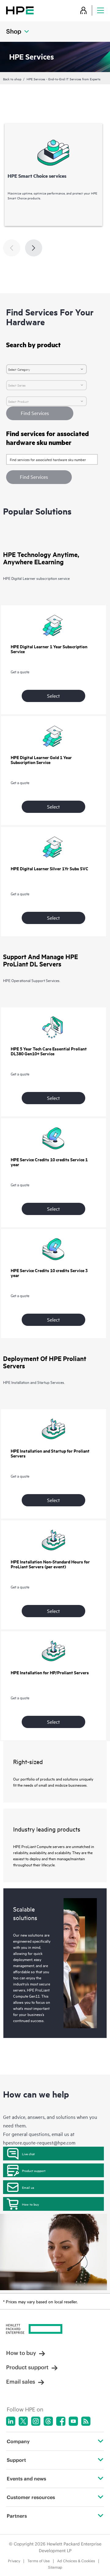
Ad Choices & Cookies (76, 2561)
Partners (17, 2516)
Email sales (21, 2382)
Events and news (26, 2479)
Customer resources (31, 2497)
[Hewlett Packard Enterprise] (20, 10)
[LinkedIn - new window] (11, 2421)
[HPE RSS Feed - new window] (86, 2421)
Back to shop (12, 79)
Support (16, 2460)
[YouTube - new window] (73, 2421)
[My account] (83, 10)
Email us (28, 2187)
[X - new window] (23, 2421)
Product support (34, 2170)
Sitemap (55, 2567)
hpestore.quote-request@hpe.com (39, 2142)
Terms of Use (39, 2561)
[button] (39, 477)
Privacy (14, 2561)
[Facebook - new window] (61, 2421)
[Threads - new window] (48, 2421)
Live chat (28, 2154)
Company (18, 2441)
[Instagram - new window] (36, 2421)
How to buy (30, 2204)
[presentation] (34, 248)
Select (53, 696)
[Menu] (101, 10)
